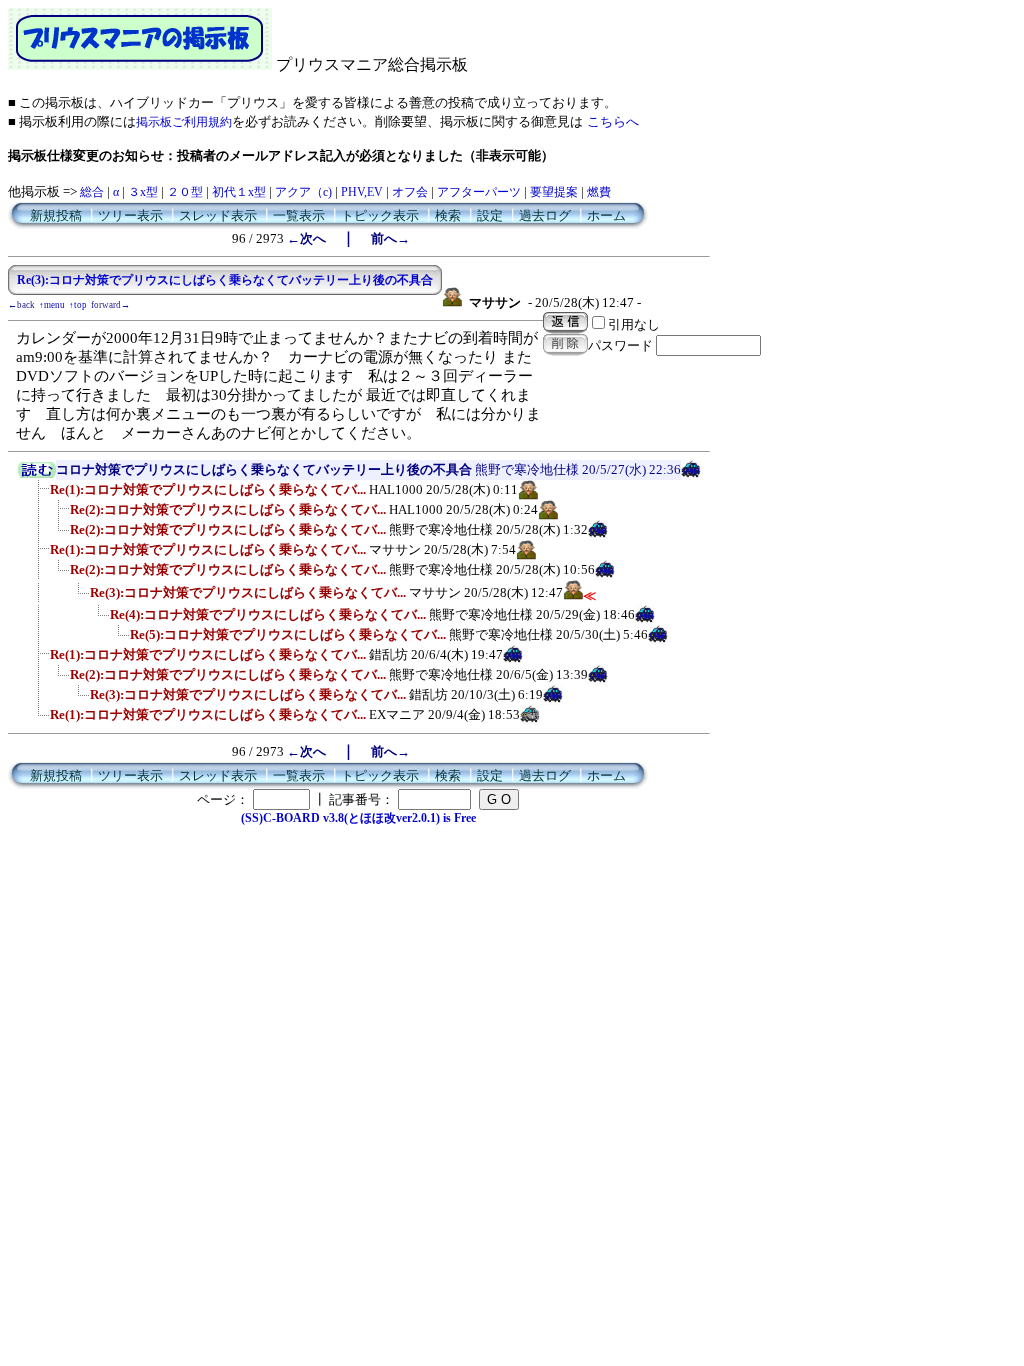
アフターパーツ (479, 192)
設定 (490, 215)
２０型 (185, 192)
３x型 (143, 192)
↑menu (52, 305)
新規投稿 (56, 215)
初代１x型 (239, 192)
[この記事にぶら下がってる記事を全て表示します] (40, 496)
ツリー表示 (130, 215)
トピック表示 (380, 215)
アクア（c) (303, 192)
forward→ (110, 305)
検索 (448, 215)
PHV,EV (362, 192)
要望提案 (554, 192)
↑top (78, 305)
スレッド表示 (218, 215)
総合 (92, 192)
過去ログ (545, 215)
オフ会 (410, 192)
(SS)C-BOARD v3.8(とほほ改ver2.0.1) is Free (358, 818)
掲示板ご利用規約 (184, 122)
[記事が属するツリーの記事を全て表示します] (37, 474)
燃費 (599, 192)
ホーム (606, 215)
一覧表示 (299, 215)
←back (21, 305)
